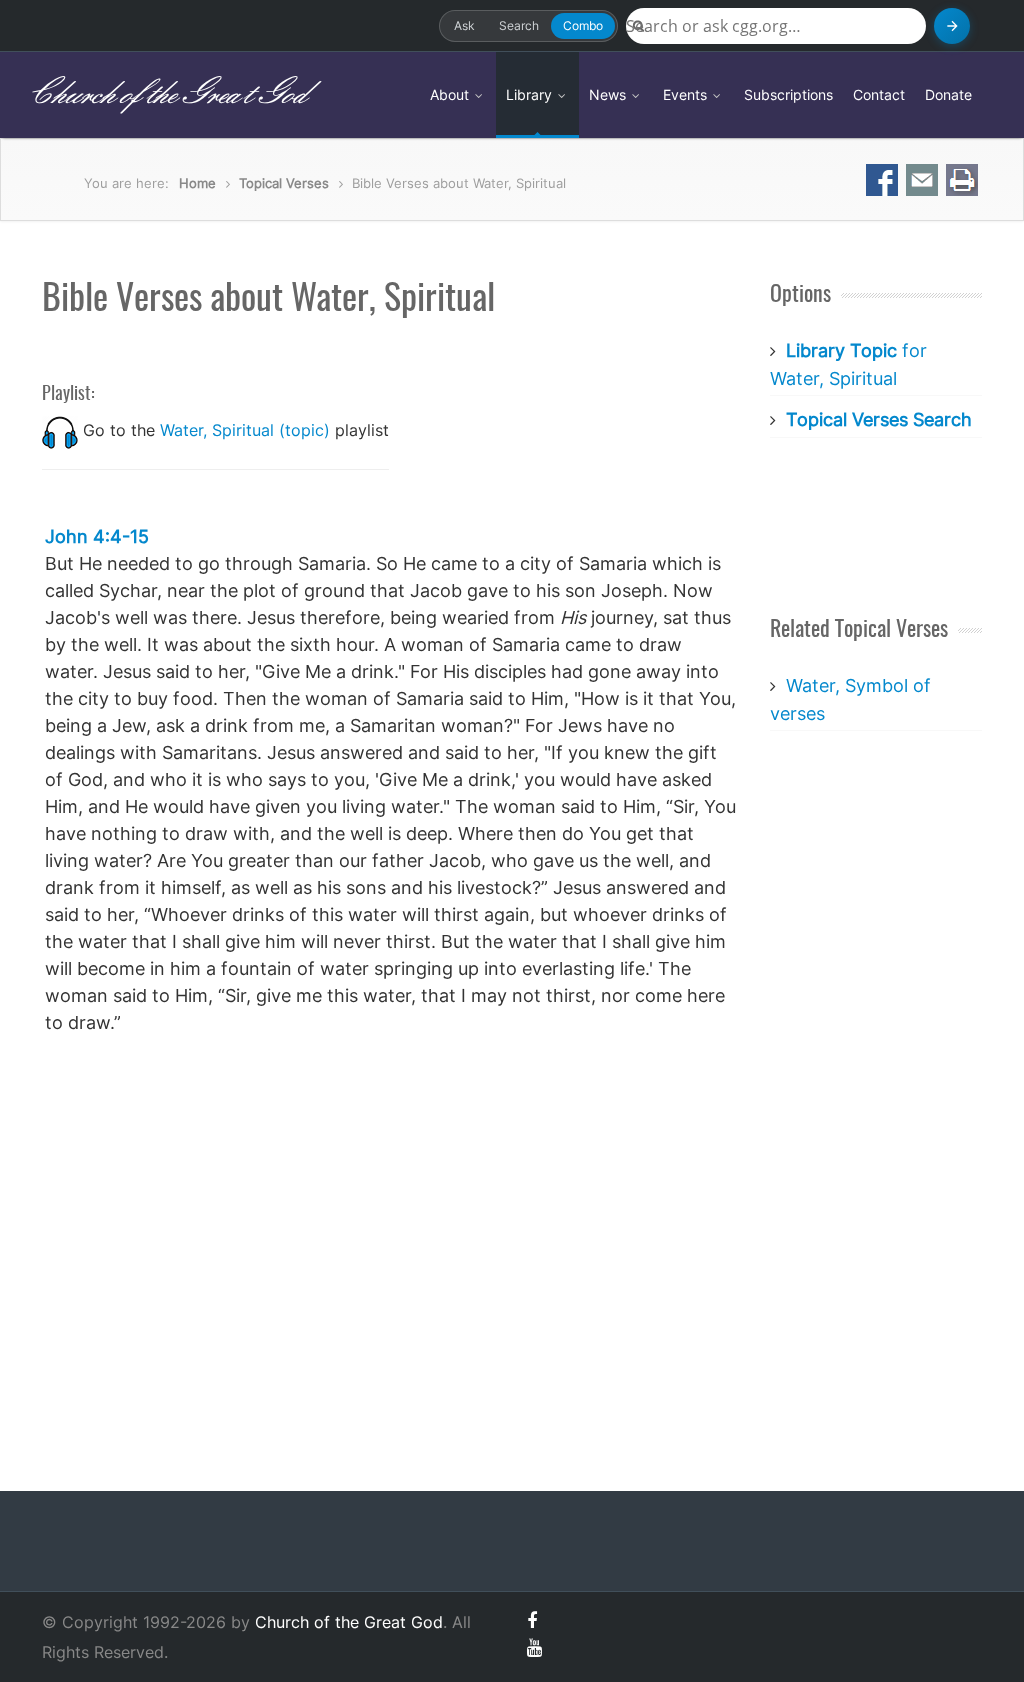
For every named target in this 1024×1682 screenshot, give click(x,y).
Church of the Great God (166, 95)
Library (531, 94)
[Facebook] (532, 1620)
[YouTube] (534, 1647)
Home (197, 183)
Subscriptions (788, 94)
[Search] (952, 26)
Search (519, 25)
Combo (583, 25)
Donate (948, 94)
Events (687, 94)
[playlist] (60, 430)
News (609, 94)
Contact (879, 94)
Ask (464, 25)
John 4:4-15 (97, 536)
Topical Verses (284, 183)
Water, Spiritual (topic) (245, 430)
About (451, 94)
